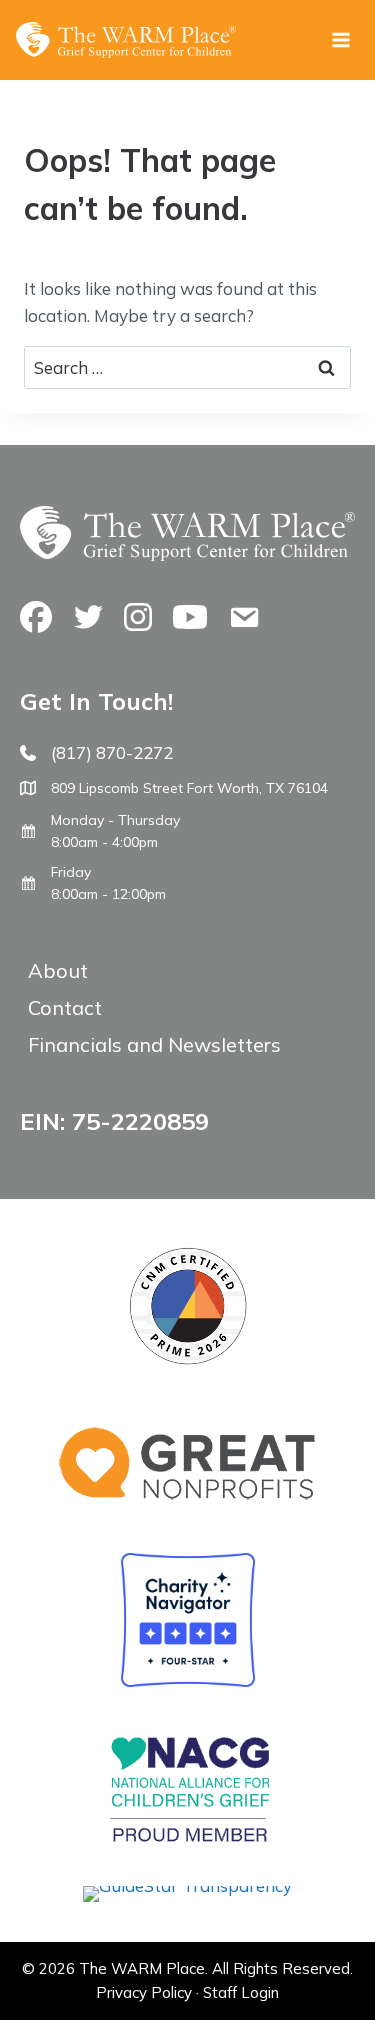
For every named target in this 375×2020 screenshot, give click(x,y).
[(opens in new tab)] (187, 1885)
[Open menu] (340, 39)
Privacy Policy (144, 1992)
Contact (65, 1007)
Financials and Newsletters (154, 1044)
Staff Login (241, 1992)
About (58, 970)
